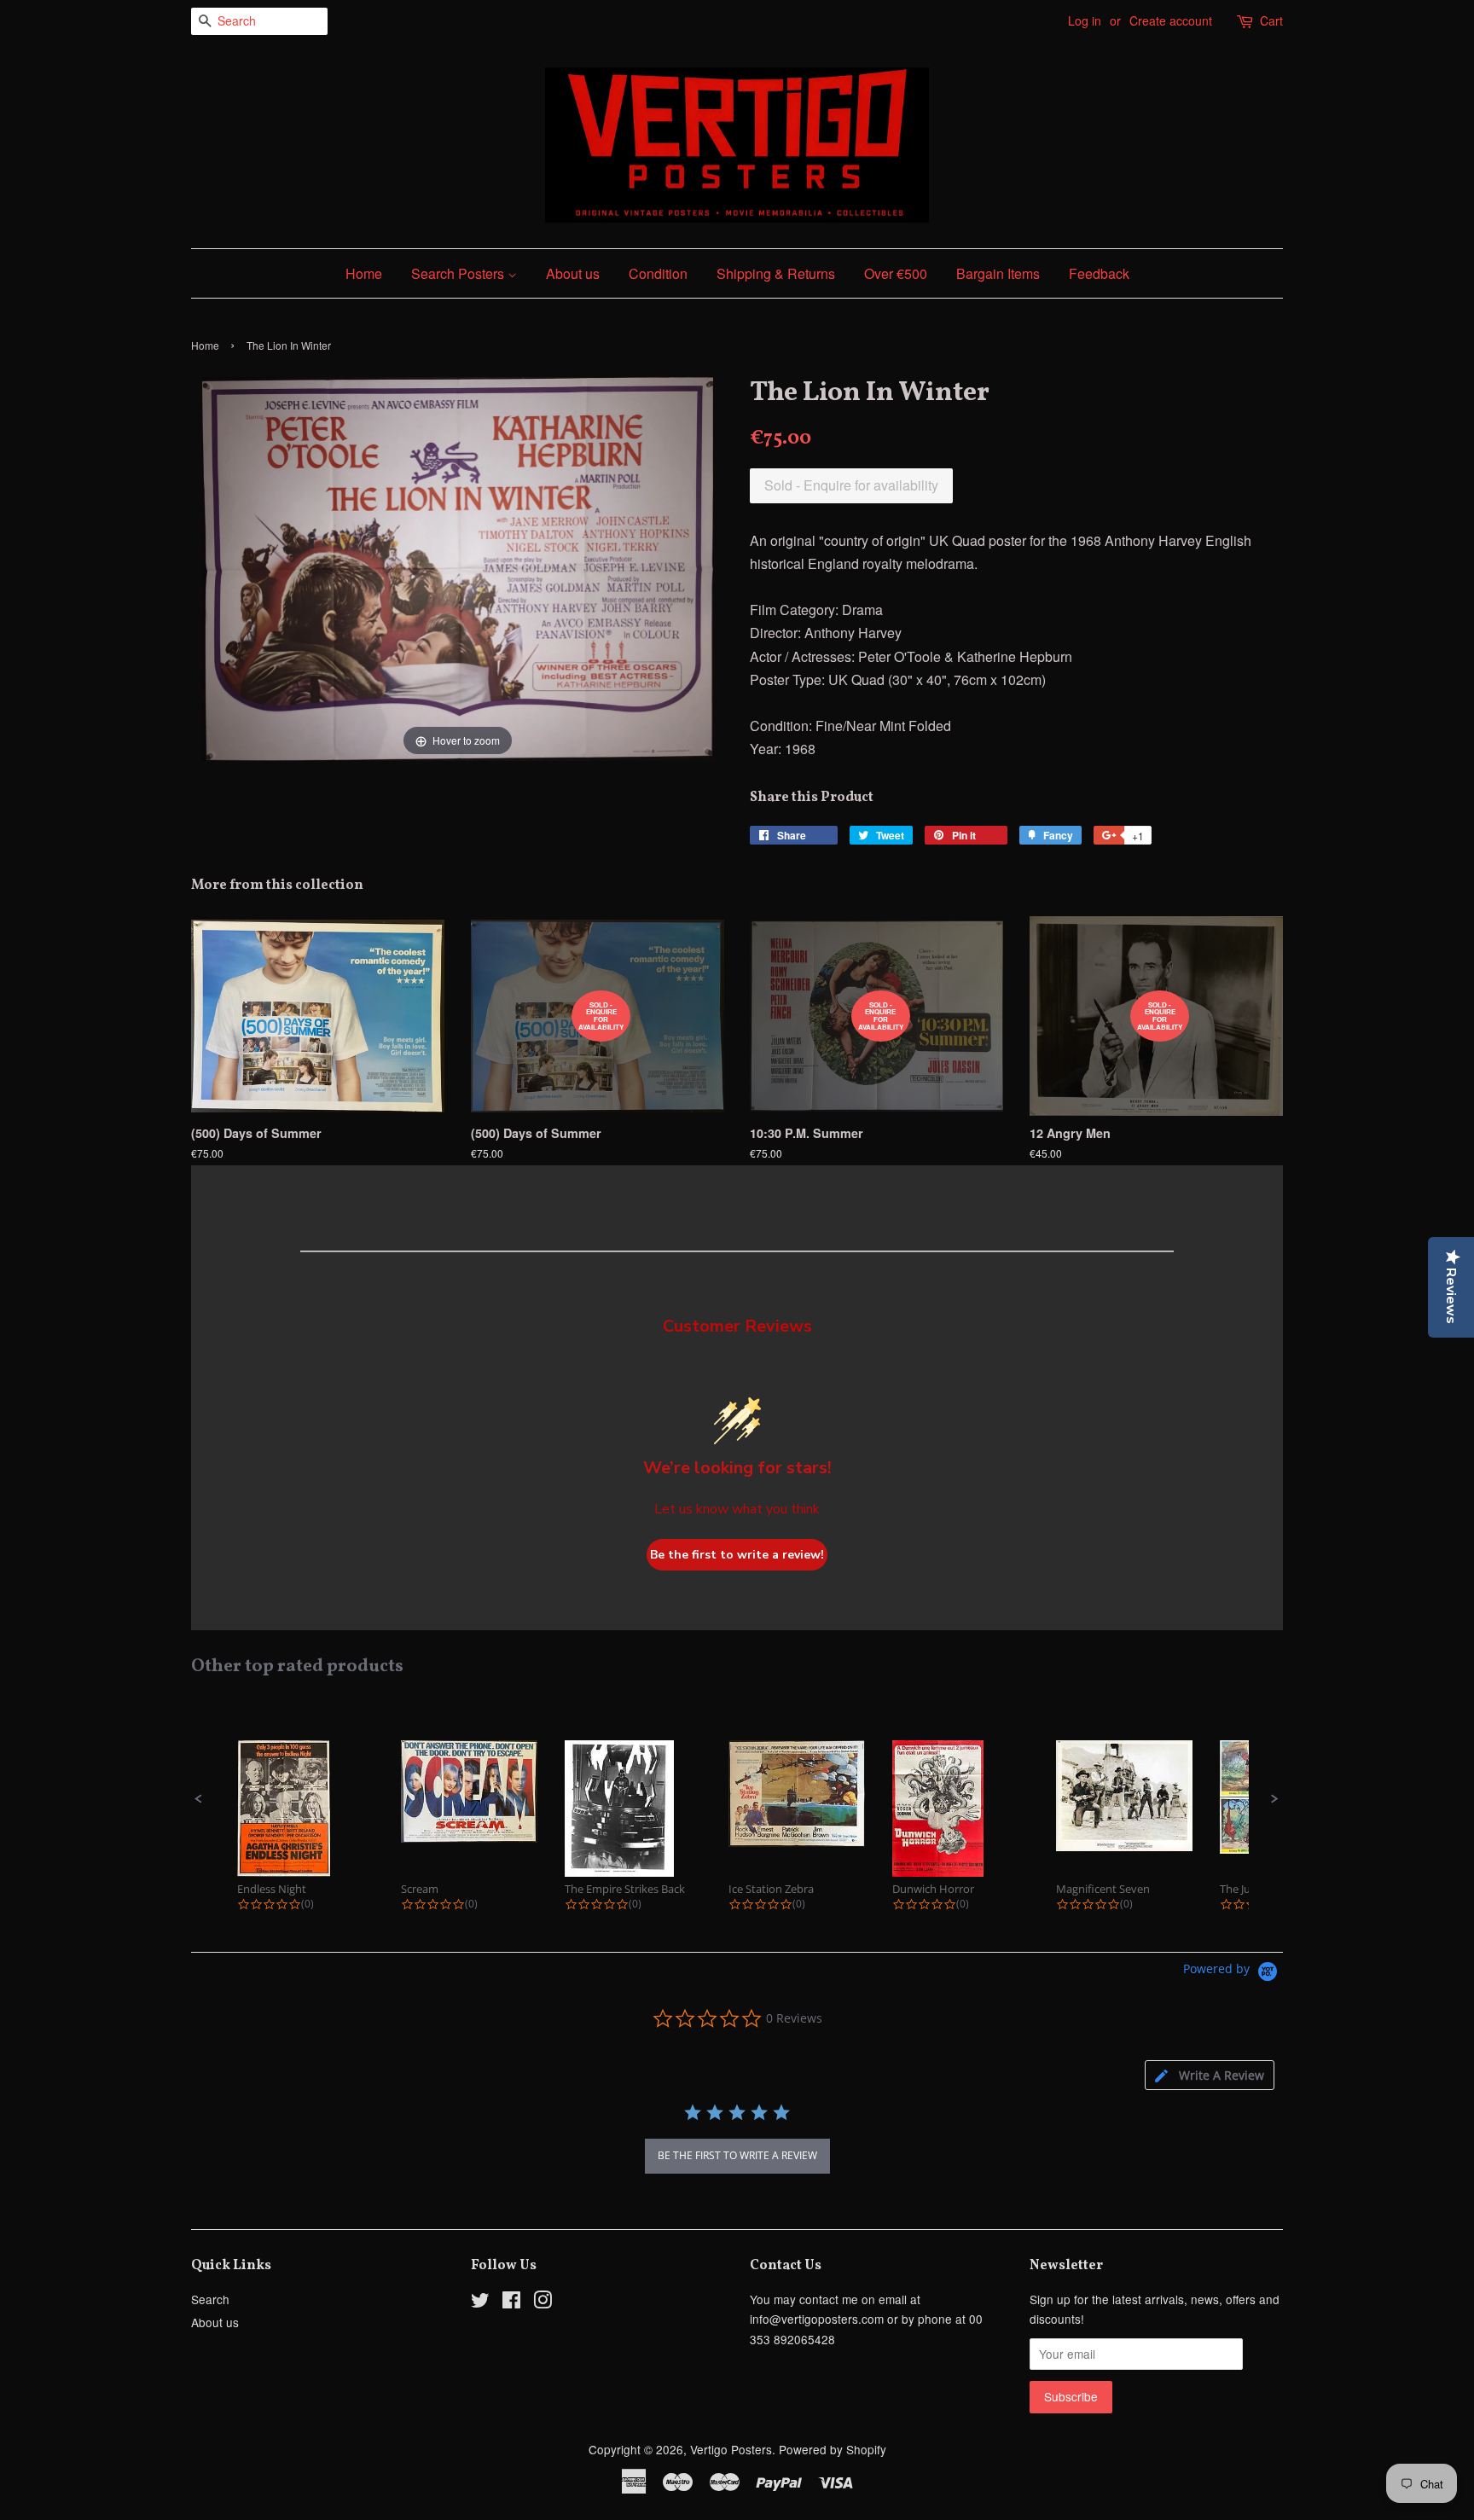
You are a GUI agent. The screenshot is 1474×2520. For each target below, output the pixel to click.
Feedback (1099, 273)
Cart (1271, 20)
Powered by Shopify (833, 2449)
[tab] (1210, 2075)
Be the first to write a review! (737, 1555)
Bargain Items (998, 273)
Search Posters (459, 273)
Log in (1085, 20)
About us (573, 273)
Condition (658, 273)
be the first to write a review (737, 2155)
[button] (199, 1799)
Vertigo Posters (731, 2449)
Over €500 (896, 273)
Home (364, 273)
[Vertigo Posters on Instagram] (543, 2302)
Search (210, 2299)
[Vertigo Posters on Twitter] (480, 2302)
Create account (1171, 20)
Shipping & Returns (776, 273)
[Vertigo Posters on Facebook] (511, 2302)
